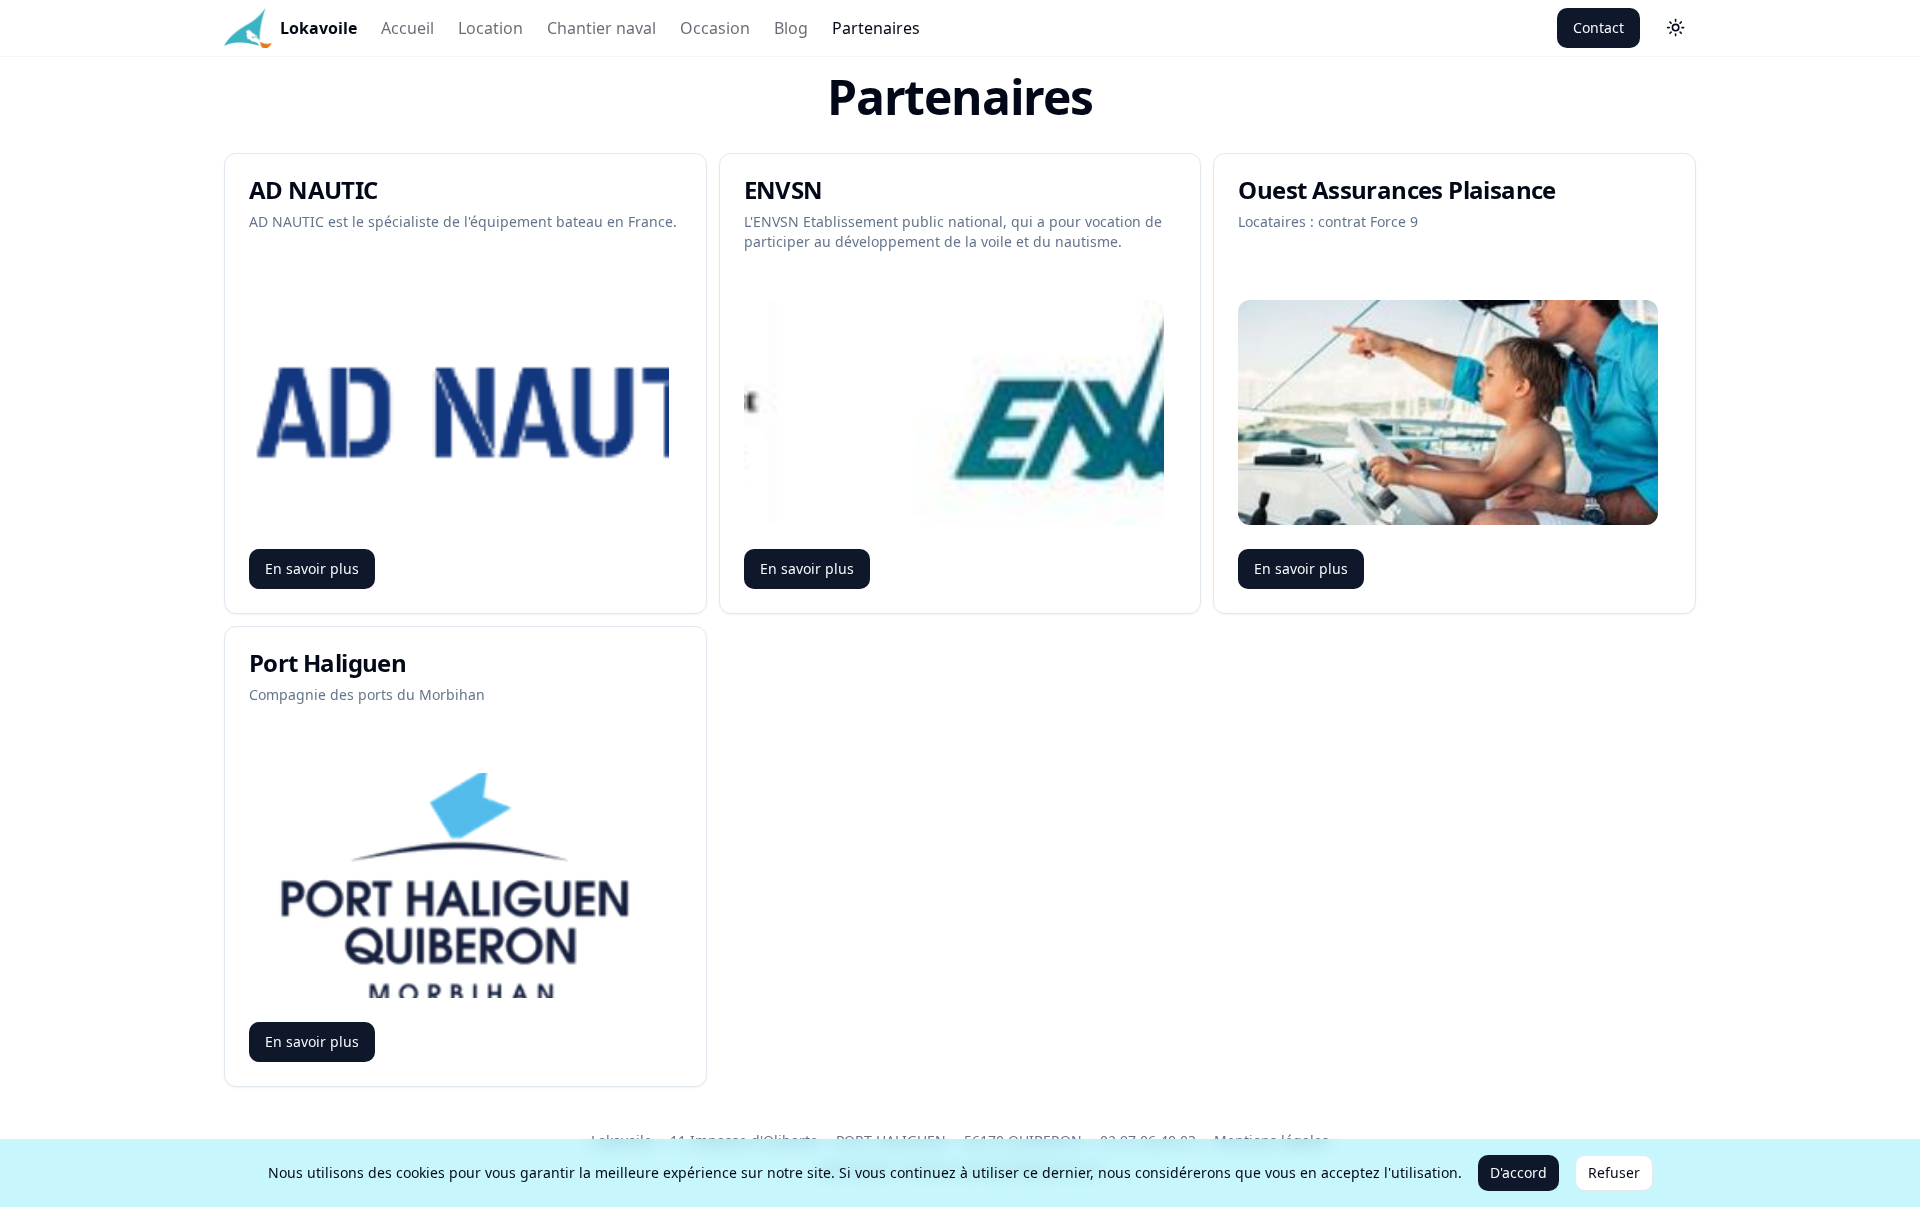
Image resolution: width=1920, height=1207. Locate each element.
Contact (1598, 27)
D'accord (1518, 1172)
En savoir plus (312, 568)
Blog (791, 28)
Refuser (1614, 1172)
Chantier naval (601, 28)
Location (490, 28)
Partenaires (876, 28)
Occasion (715, 28)
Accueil (407, 28)
